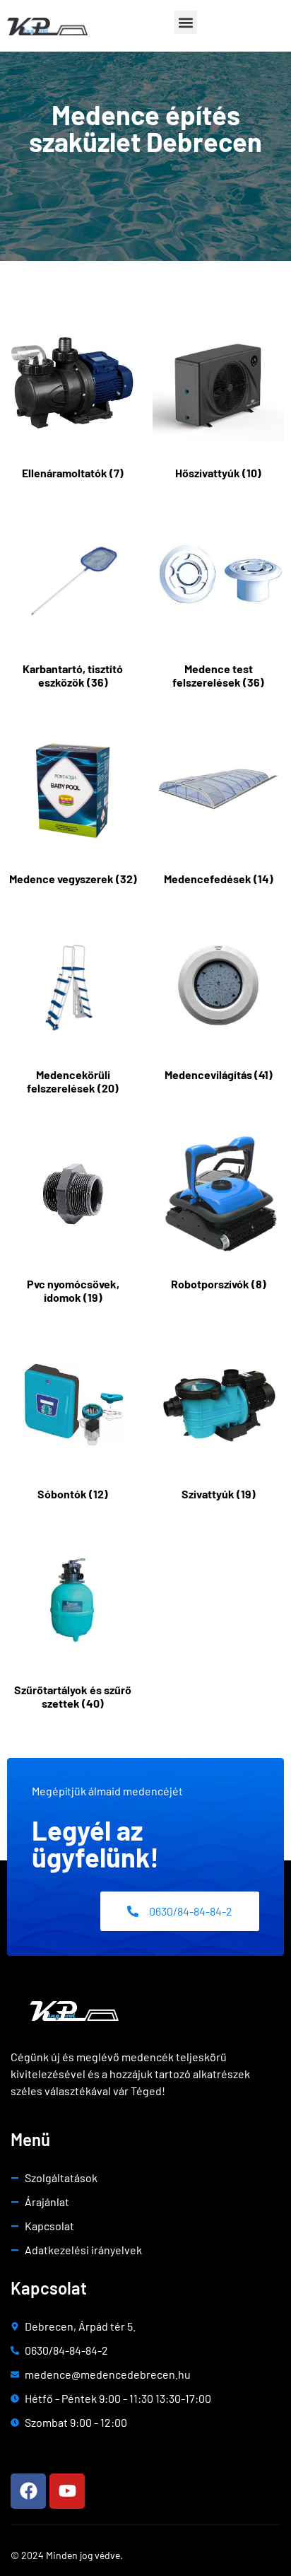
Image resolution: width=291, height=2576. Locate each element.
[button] (185, 22)
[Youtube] (67, 2491)
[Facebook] (28, 2491)
